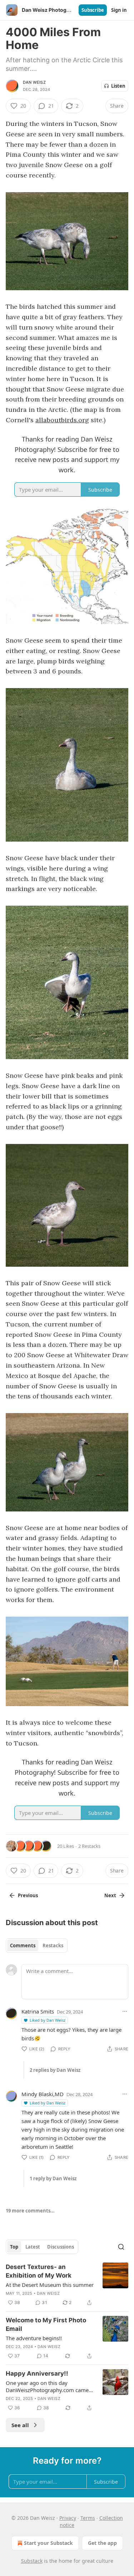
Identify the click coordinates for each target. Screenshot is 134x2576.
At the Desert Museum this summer (50, 2285)
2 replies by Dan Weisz (55, 2070)
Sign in (119, 10)
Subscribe (93, 10)
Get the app (102, 2543)
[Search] (121, 2247)
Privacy (68, 2518)
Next (110, 1895)
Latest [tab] (33, 2247)
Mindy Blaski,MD (43, 2094)
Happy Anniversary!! (37, 2373)
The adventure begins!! (34, 2338)
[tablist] (37, 1946)
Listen (118, 86)
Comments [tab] (23, 1946)
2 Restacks (89, 1846)
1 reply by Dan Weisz (53, 2178)
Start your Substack (48, 2543)
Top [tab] (14, 2247)
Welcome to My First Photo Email (46, 2324)
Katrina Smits (38, 2011)
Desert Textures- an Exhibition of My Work (39, 2271)
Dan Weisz (34, 82)
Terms (88, 2518)
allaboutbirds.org (62, 420)
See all (20, 2425)
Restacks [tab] (53, 1946)
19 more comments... (30, 2211)
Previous (28, 1895)
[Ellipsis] (125, 2011)
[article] (67, 2285)
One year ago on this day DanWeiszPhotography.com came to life (47, 2386)
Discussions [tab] (61, 2247)
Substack (32, 2561)
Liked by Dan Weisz (48, 2020)
